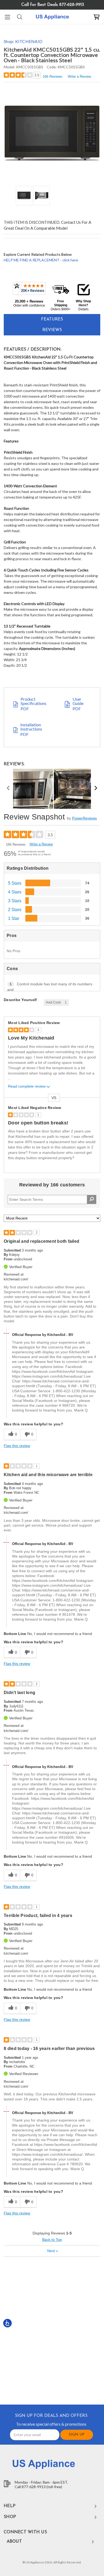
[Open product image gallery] (52, 133)
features (52, 319)
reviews (52, 330)
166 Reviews (53, 77)
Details (83, 309)
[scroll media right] (96, 789)
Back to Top (52, 2240)
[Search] (19, 17)
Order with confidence (29, 305)
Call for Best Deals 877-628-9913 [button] (53, 5)
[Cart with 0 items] (97, 17)
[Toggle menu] (7, 17)
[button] (29, 294)
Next (53, 2251)
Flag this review (17, 1446)
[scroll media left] (8, 789)
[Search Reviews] (92, 1199)
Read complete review (27, 1086)
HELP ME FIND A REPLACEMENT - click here (41, 260)
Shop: (23, 41)
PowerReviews (84, 818)
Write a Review (79, 77)
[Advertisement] (52, 2330)
